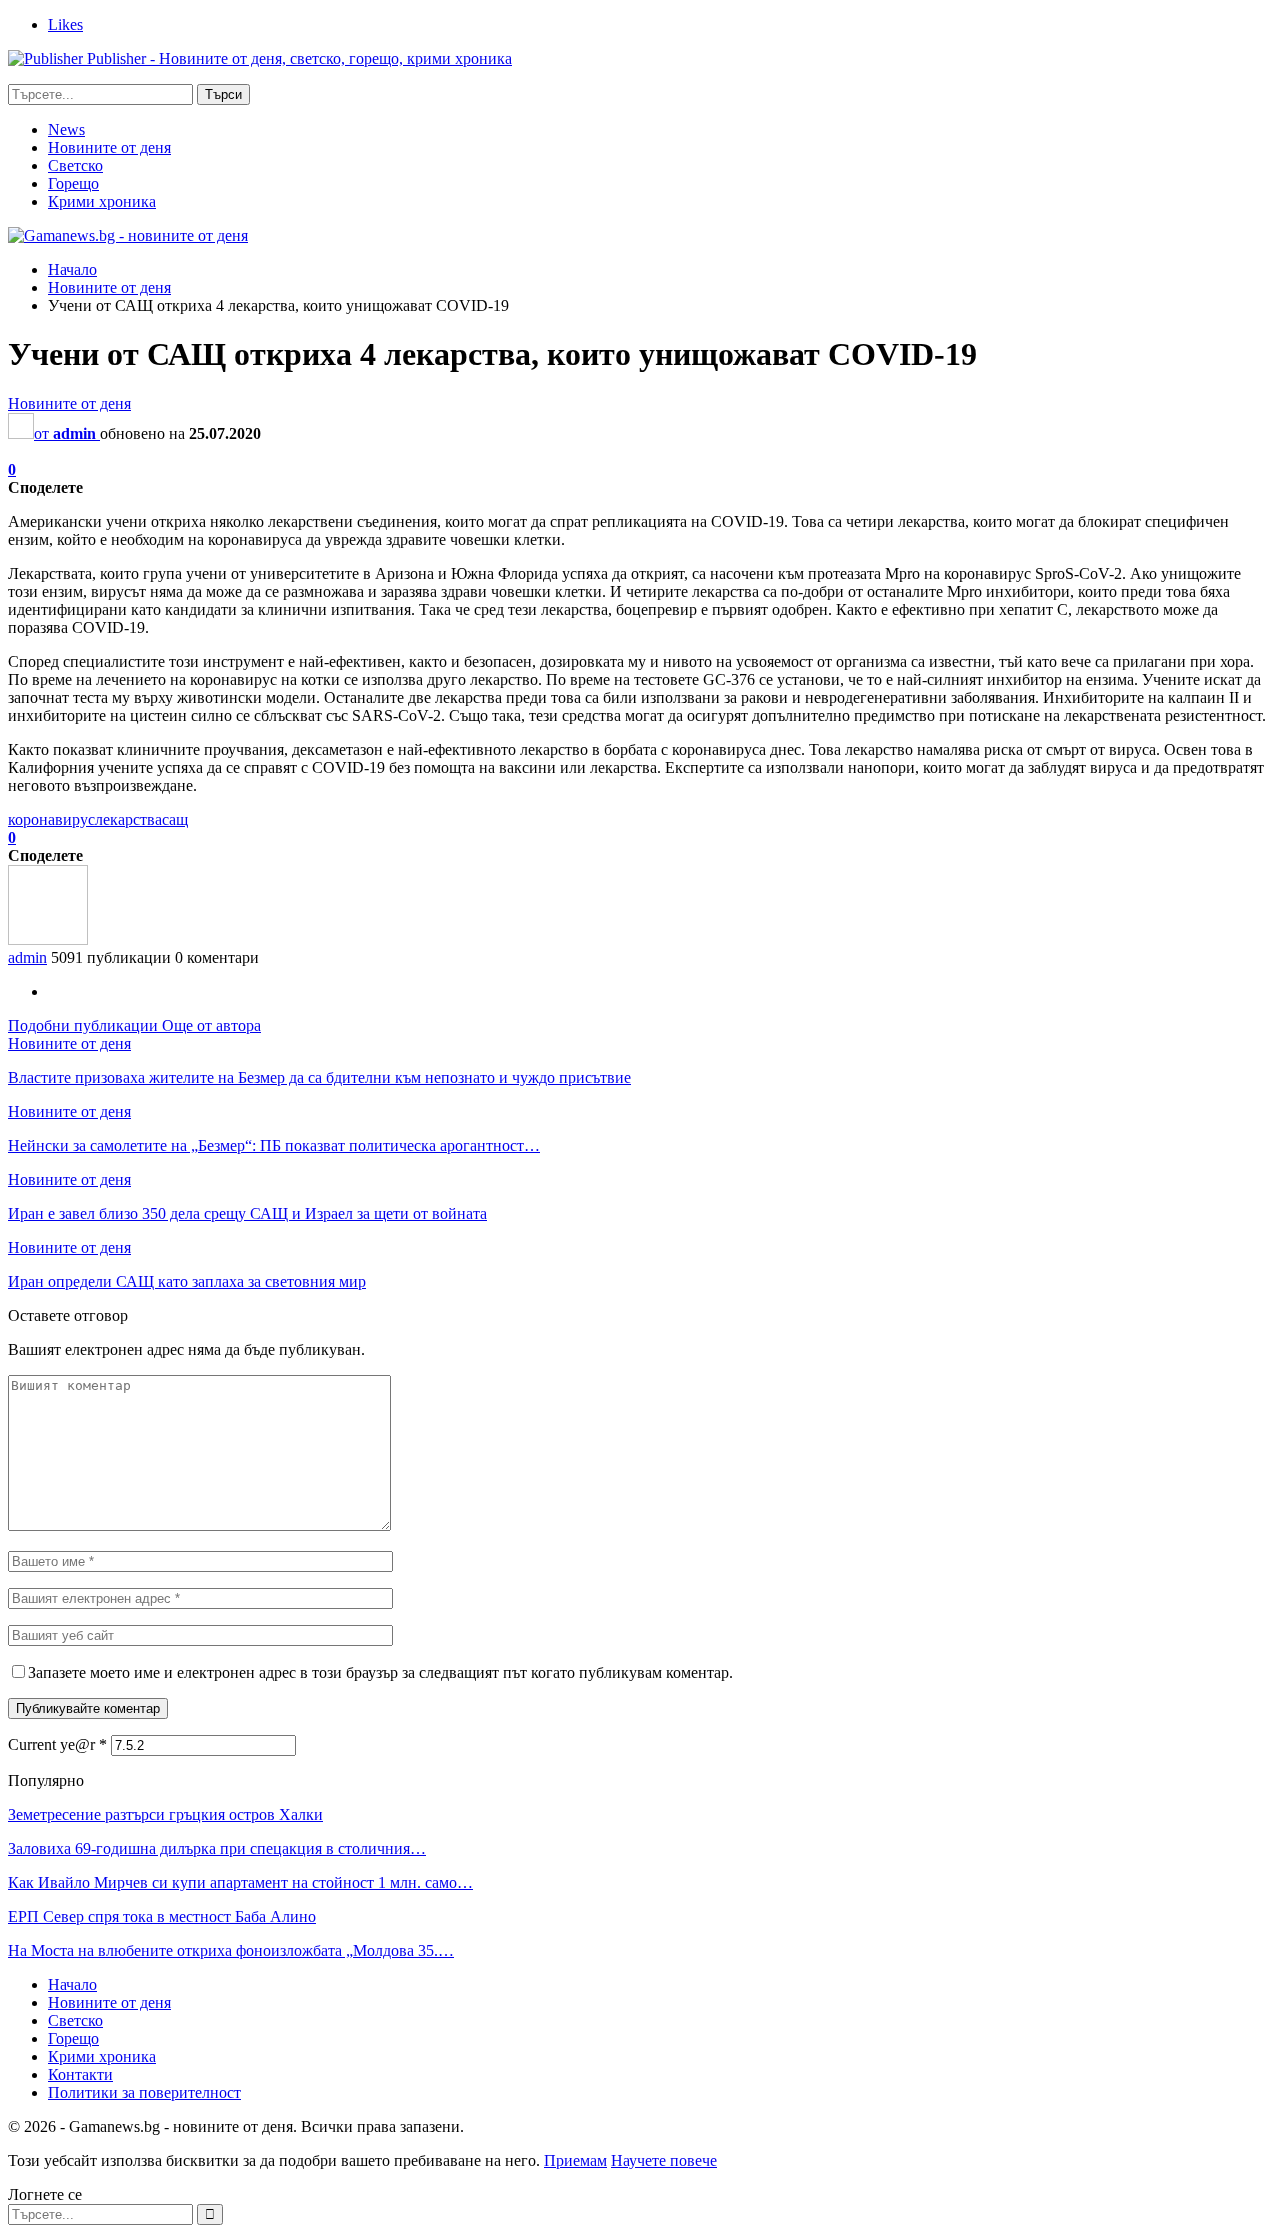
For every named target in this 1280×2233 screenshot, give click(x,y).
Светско (75, 165)
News (66, 129)
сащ (175, 819)
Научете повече (664, 2160)
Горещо (73, 183)
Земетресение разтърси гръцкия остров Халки (165, 1814)
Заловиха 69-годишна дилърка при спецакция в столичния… (217, 1848)
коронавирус (51, 819)
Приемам (575, 2160)
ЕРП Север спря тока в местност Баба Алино (162, 1916)
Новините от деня (109, 147)
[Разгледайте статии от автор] (48, 939)
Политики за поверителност (144, 2092)
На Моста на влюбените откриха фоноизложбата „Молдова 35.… (231, 1950)
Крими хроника (102, 201)
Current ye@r (57, 1744)
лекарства (128, 819)
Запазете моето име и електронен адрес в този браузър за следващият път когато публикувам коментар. (380, 1672)
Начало (72, 1984)
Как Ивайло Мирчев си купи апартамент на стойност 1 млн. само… (240, 1882)
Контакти (80, 2074)
